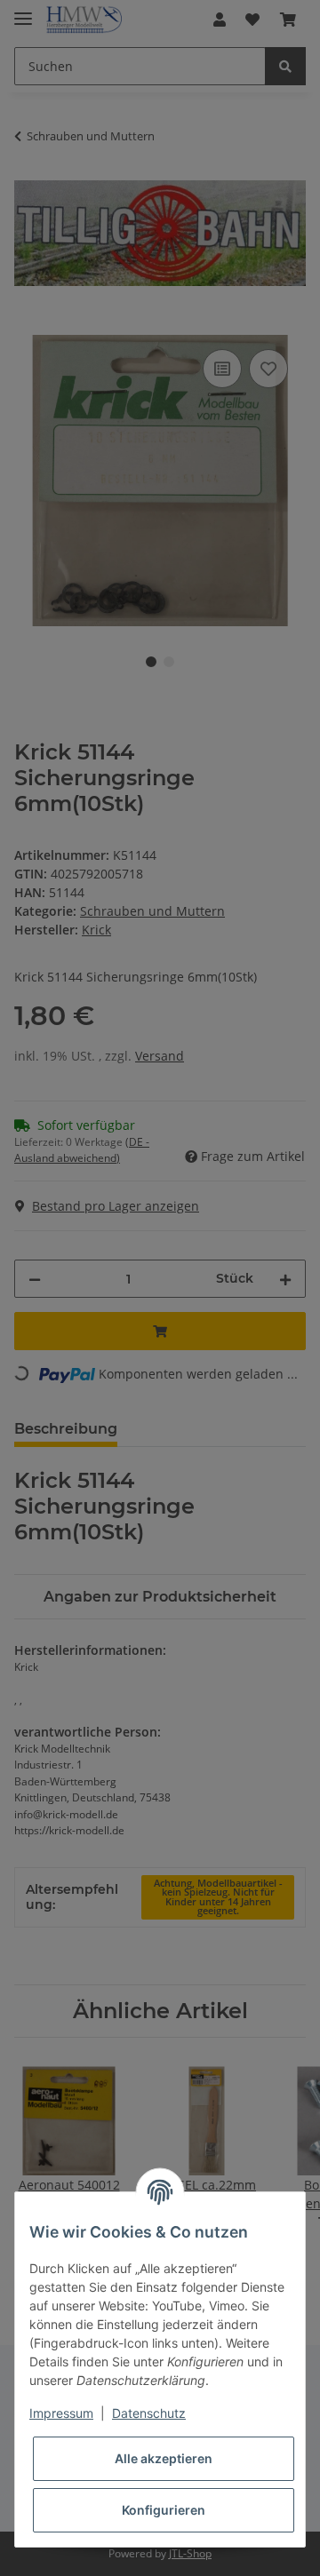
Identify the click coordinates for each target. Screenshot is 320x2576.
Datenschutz (149, 2413)
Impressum (61, 2413)
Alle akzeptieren (164, 2458)
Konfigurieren (164, 2510)
